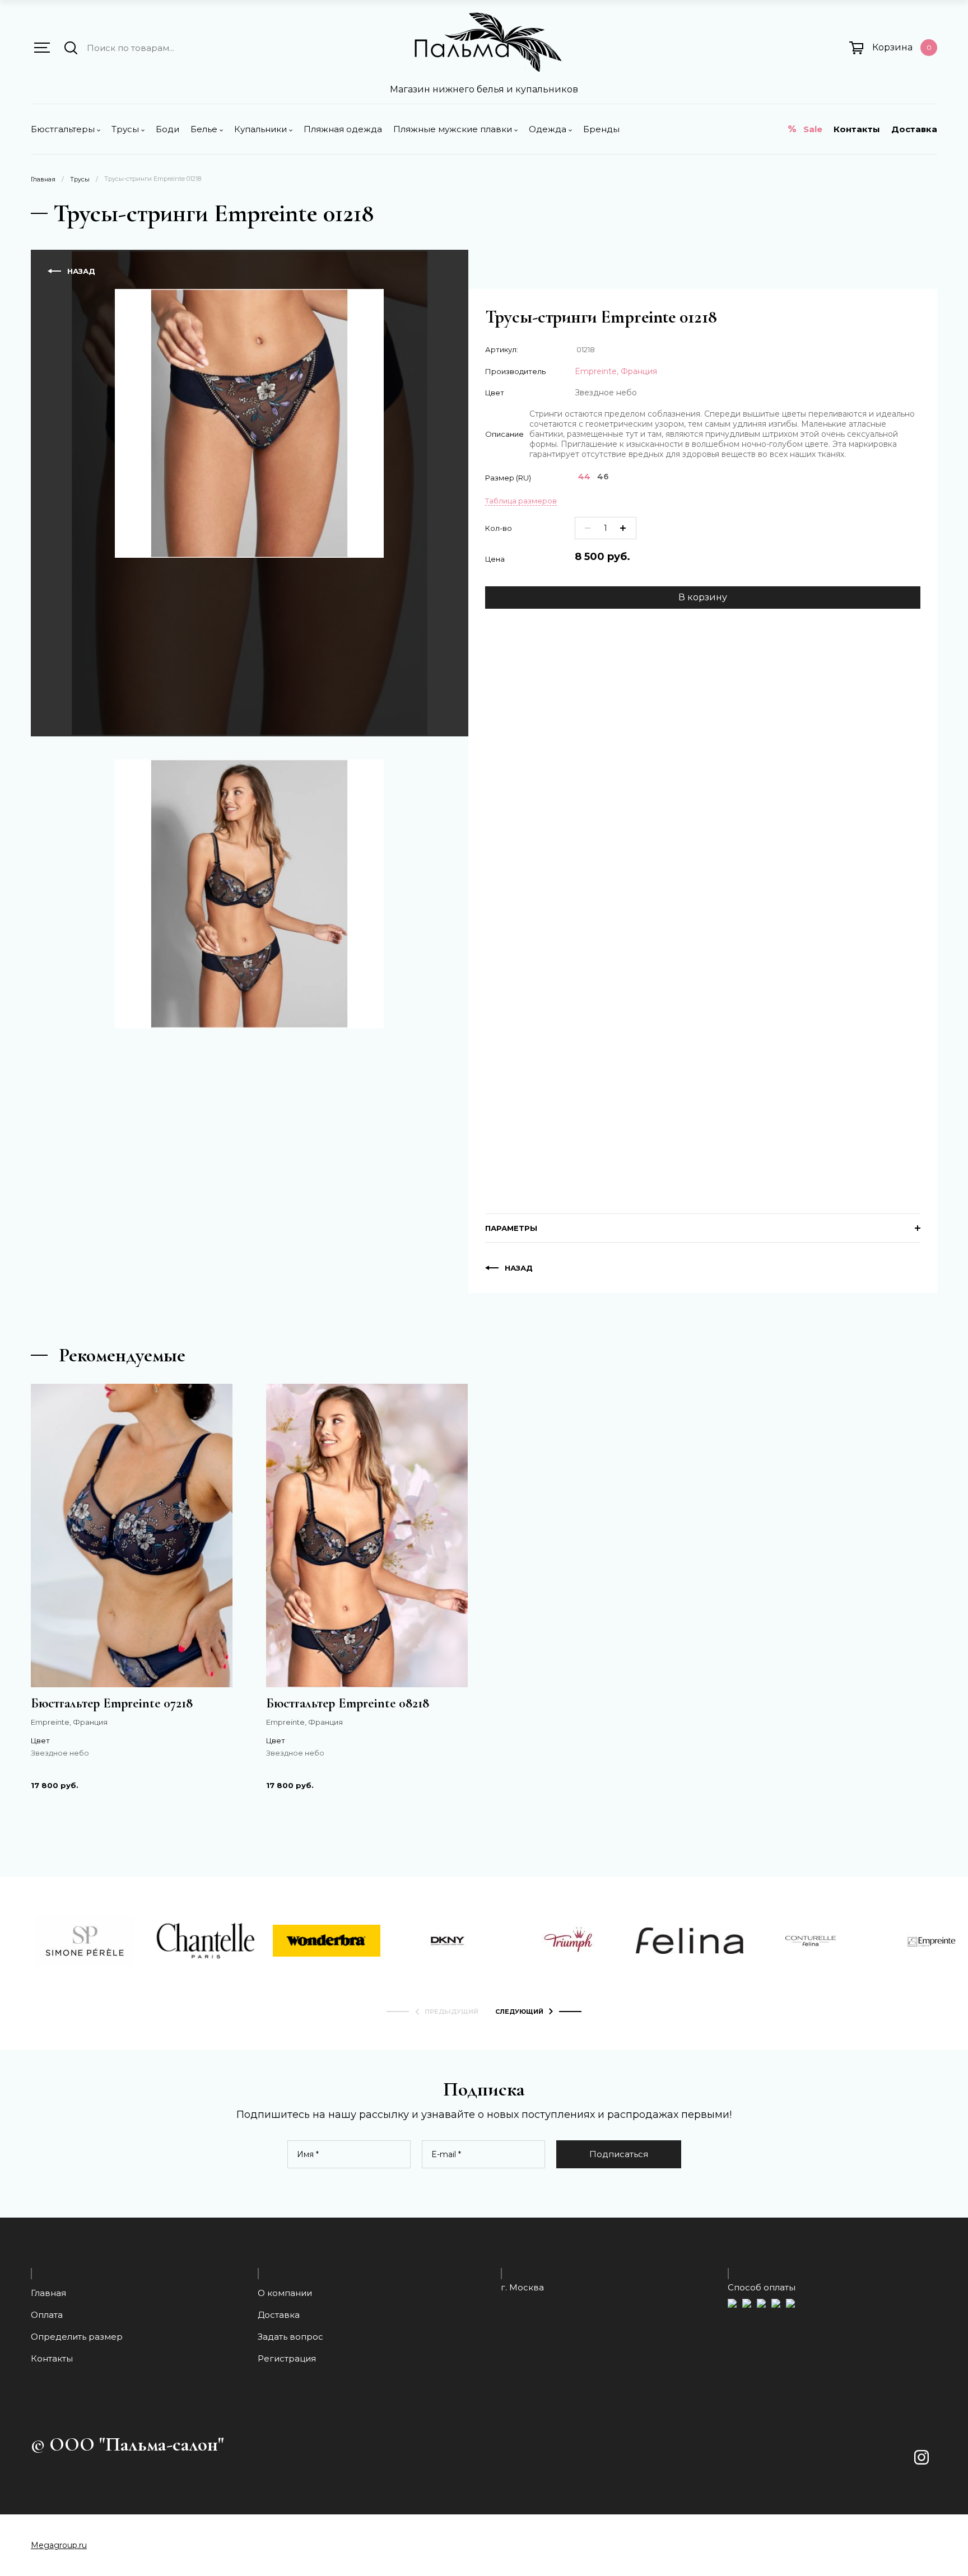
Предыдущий (452, 2012)
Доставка (914, 129)
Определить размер (77, 2337)
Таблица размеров (521, 501)
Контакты (857, 129)
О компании (285, 2293)
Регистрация (287, 2358)
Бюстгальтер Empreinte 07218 (112, 1703)
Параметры (511, 1228)
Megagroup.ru (59, 2545)
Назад (81, 271)
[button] (42, 48)
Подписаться (619, 2154)
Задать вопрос (290, 2337)
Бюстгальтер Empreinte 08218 (348, 1703)
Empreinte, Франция (616, 371)
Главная (43, 179)
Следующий (519, 2012)
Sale (813, 129)
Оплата (47, 2315)
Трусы (80, 179)
